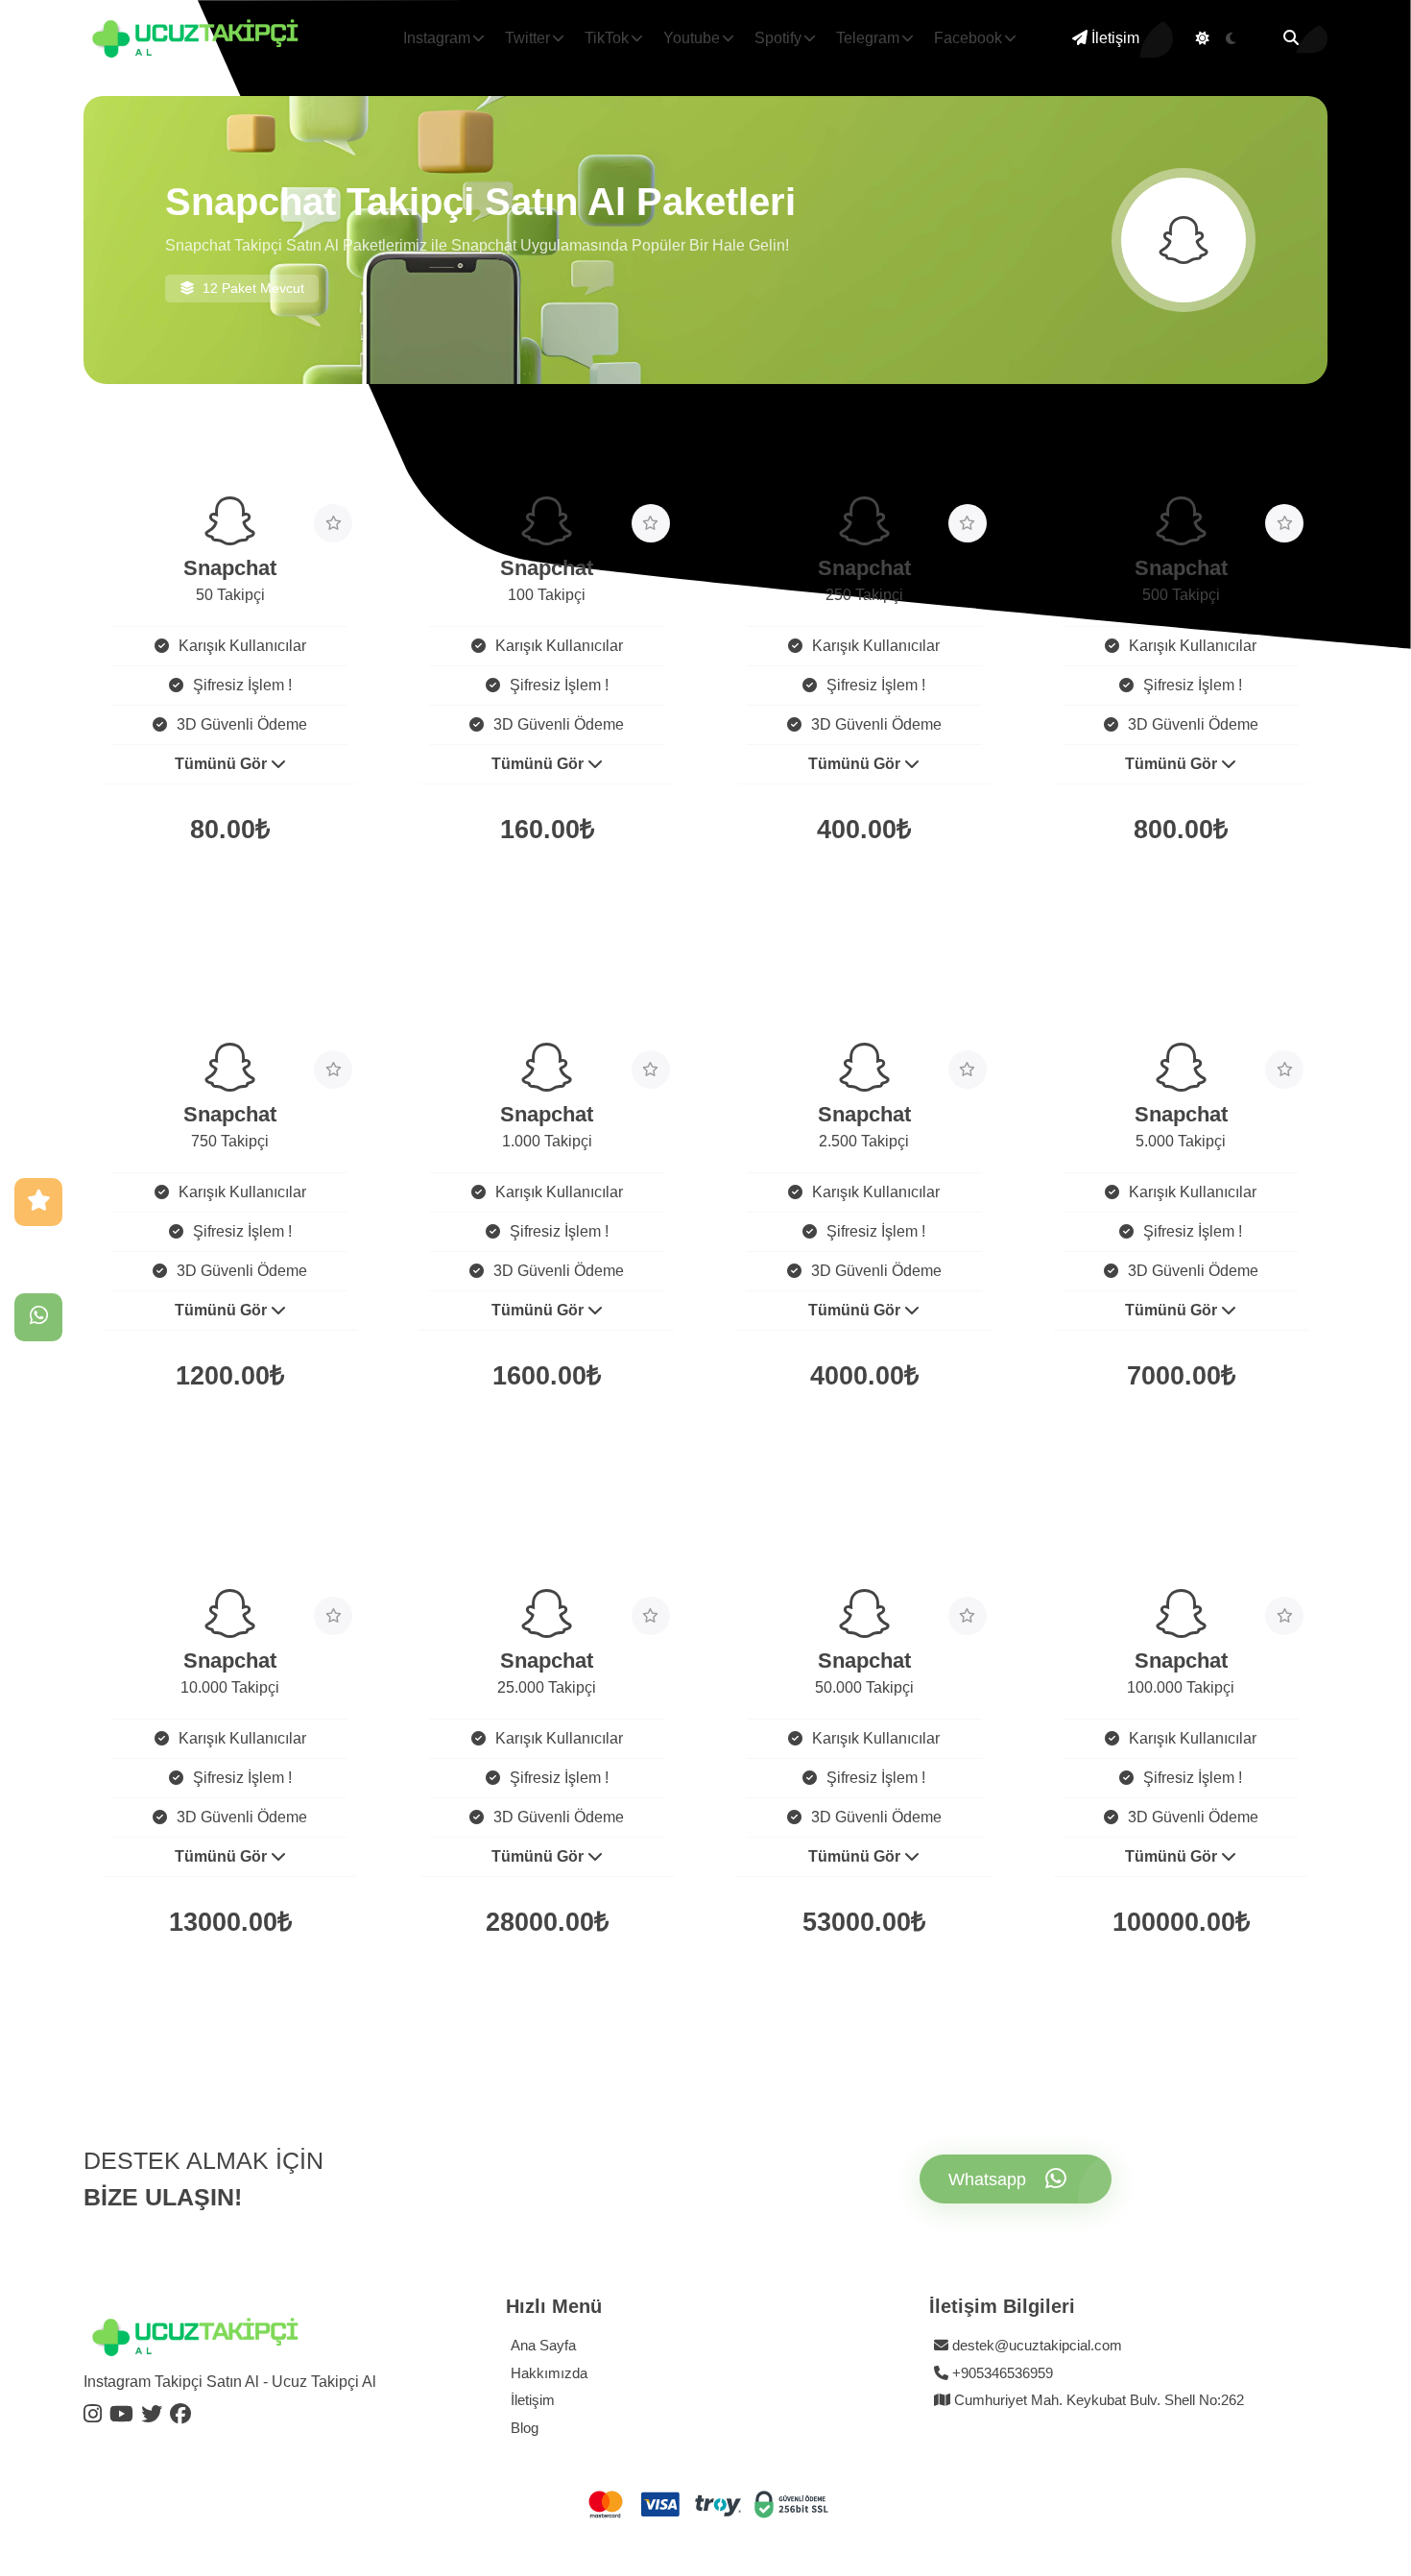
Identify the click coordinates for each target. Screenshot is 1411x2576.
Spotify (778, 38)
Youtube (692, 38)
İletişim (1113, 38)
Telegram (868, 38)
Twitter (527, 38)
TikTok (607, 38)
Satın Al (161, 896)
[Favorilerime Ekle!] (333, 523)
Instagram (437, 38)
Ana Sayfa (543, 2345)
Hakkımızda (549, 2373)
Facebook (968, 38)
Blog (525, 2428)
